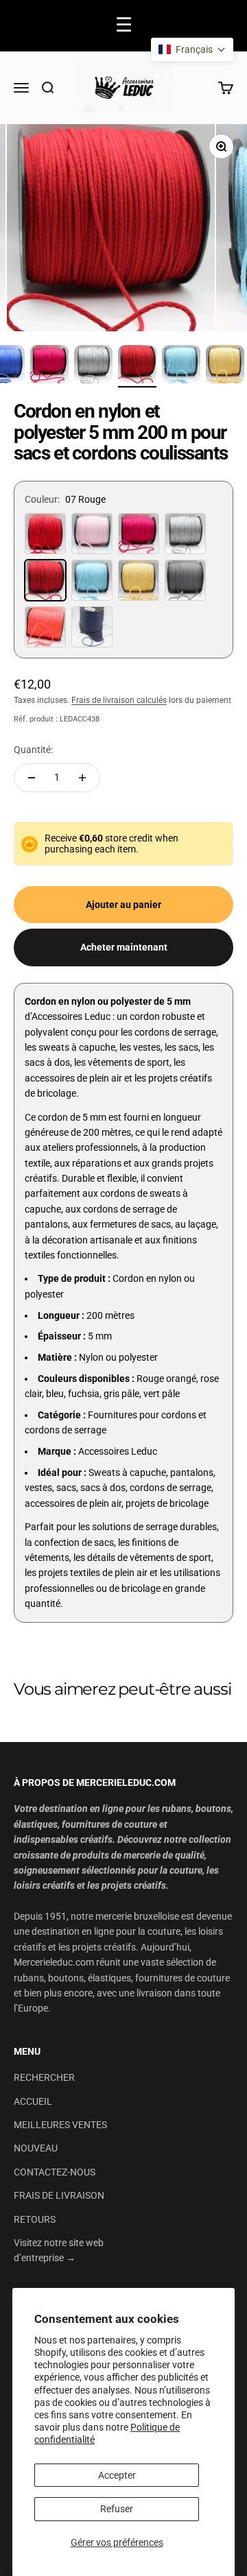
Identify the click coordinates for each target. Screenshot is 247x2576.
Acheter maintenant (124, 947)
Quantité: (33, 750)
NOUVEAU (36, 2148)
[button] (192, 49)
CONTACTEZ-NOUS (55, 2172)
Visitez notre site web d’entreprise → (59, 2250)
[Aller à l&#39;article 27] (137, 366)
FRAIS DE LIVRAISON (59, 2195)
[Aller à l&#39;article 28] (181, 366)
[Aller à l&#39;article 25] (49, 366)
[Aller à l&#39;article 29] (225, 366)
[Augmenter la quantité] (82, 778)
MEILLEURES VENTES (60, 2125)
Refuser (117, 2509)
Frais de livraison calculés (119, 700)
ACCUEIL (33, 2101)
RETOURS (35, 2219)
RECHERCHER (44, 2077)
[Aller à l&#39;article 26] (93, 366)
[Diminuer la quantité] (32, 778)
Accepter (117, 2475)
